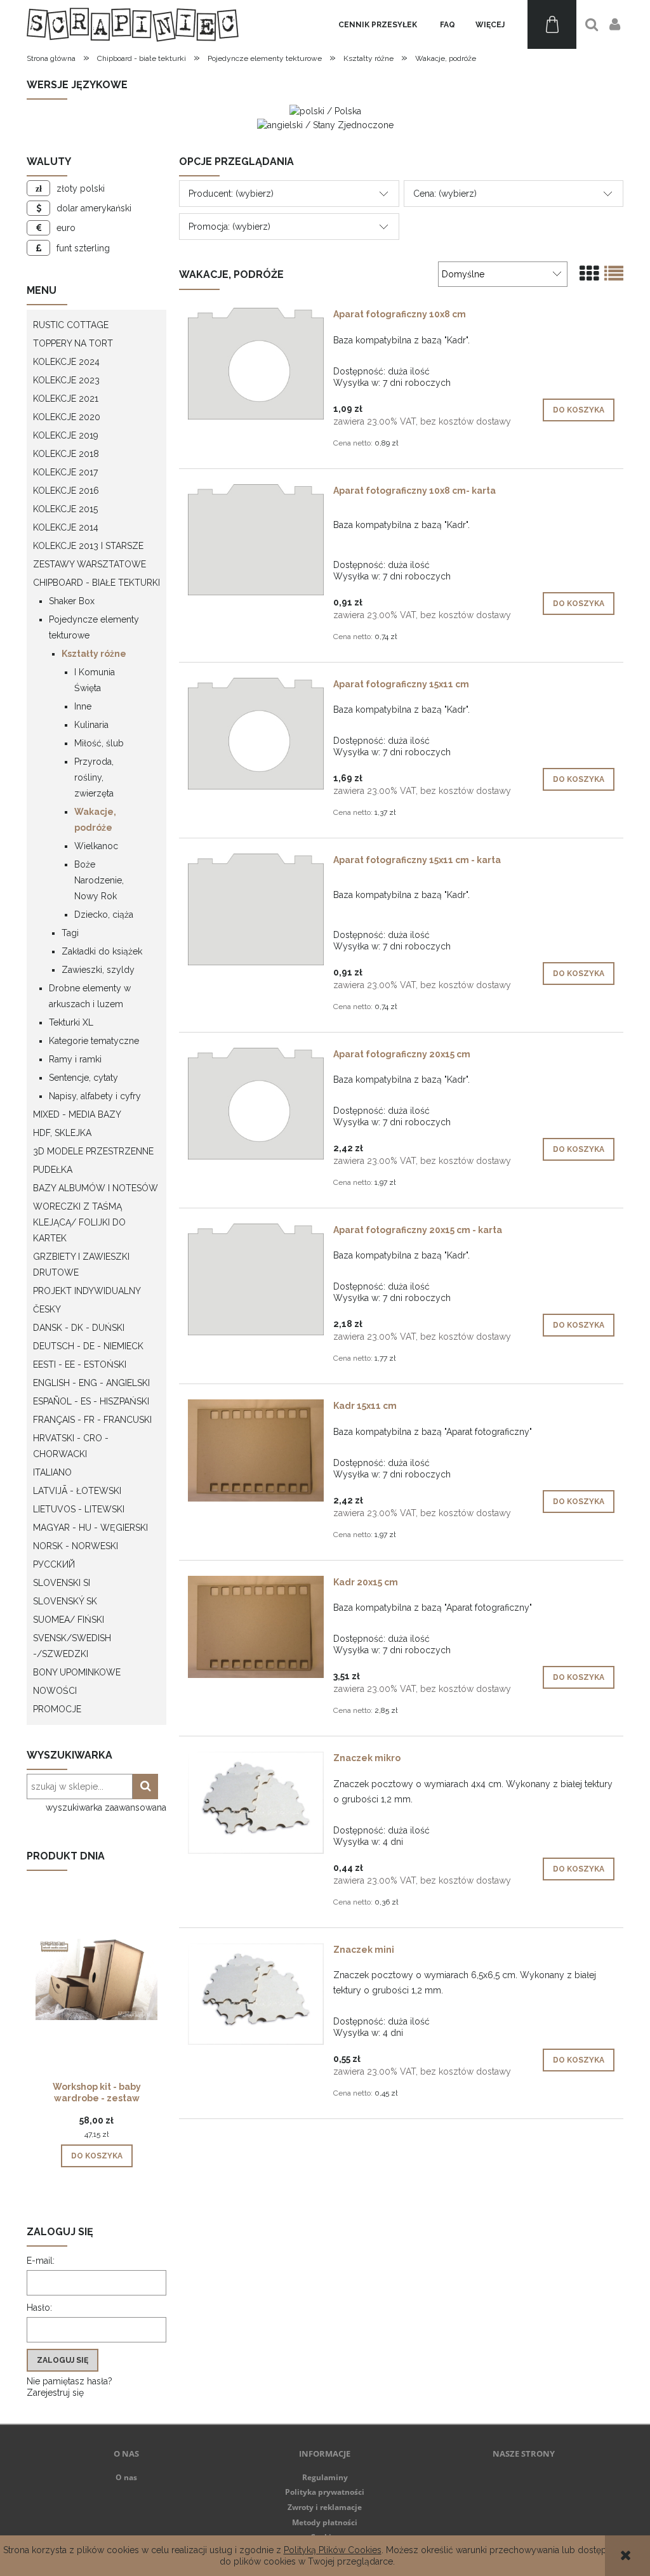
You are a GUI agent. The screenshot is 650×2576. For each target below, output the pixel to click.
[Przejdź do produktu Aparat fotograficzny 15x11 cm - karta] (256, 909)
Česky (47, 1309)
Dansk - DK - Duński (79, 1328)
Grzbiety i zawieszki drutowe (81, 1265)
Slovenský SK (65, 1601)
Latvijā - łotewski (77, 1491)
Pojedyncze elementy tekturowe (94, 627)
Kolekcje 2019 (66, 435)
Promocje (57, 1709)
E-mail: (41, 2261)
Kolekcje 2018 (66, 454)
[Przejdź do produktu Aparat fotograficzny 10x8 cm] (256, 364)
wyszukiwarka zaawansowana (106, 1807)
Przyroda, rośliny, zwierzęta (94, 777)
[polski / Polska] (325, 110)
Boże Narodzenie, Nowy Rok (99, 880)
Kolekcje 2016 (66, 491)
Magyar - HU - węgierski (90, 1528)
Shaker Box (72, 601)
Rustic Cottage (71, 325)
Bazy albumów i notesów (96, 1188)
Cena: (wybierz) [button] (445, 194)
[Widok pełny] (614, 274)
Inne (83, 706)
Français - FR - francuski (92, 1420)
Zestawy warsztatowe (90, 564)
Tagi (70, 933)
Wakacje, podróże (95, 820)
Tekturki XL (71, 1022)
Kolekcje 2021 (66, 399)
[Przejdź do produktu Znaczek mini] (256, 1994)
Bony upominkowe (77, 1672)
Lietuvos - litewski (79, 1509)
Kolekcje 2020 (67, 417)
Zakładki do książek (102, 951)
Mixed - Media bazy (77, 1114)
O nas (126, 2477)
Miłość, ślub (99, 743)
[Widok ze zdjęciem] (589, 274)
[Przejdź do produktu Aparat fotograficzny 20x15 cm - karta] (256, 1279)
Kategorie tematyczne (94, 1041)
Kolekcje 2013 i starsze (88, 546)
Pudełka (53, 1170)
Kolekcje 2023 (66, 380)
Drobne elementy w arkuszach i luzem (90, 996)
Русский (54, 1564)
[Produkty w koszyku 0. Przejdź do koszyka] (552, 24)
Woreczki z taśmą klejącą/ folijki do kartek (79, 1222)
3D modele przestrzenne (93, 1151)
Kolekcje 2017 (65, 472)
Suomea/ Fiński (69, 1620)
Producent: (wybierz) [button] (231, 194)
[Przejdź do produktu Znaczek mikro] (256, 1803)
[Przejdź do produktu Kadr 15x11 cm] (256, 1450)
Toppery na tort (73, 343)
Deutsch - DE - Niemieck (88, 1346)
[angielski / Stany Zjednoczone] (325, 124)
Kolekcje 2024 (66, 362)
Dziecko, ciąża (104, 915)
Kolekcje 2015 (65, 509)
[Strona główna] (133, 24)
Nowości (55, 1691)
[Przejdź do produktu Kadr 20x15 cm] (256, 1627)
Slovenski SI (62, 1583)
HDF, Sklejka (62, 1133)
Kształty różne (94, 654)
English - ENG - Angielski (91, 1383)
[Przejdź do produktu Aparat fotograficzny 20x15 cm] (256, 1104)
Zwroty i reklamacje (325, 2507)
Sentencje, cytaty (83, 1078)
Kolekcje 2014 (66, 527)
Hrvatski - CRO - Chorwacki (71, 1446)
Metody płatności (325, 2522)
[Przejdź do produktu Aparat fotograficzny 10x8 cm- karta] (256, 540)
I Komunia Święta (95, 680)
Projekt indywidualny (87, 1291)
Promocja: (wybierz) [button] (229, 227)
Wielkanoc (96, 846)
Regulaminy (325, 2477)
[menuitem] (378, 25)
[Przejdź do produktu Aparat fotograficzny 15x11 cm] (256, 734)
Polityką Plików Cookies (333, 2550)
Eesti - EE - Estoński (80, 1364)
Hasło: (39, 2308)
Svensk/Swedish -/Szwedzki (72, 1646)
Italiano (52, 1472)
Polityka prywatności (325, 2492)
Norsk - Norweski (76, 1546)
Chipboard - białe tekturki (96, 583)
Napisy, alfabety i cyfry (95, 1096)
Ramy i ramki (75, 1059)
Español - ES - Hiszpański (91, 1401)
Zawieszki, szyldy (98, 970)
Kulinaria (91, 725)
